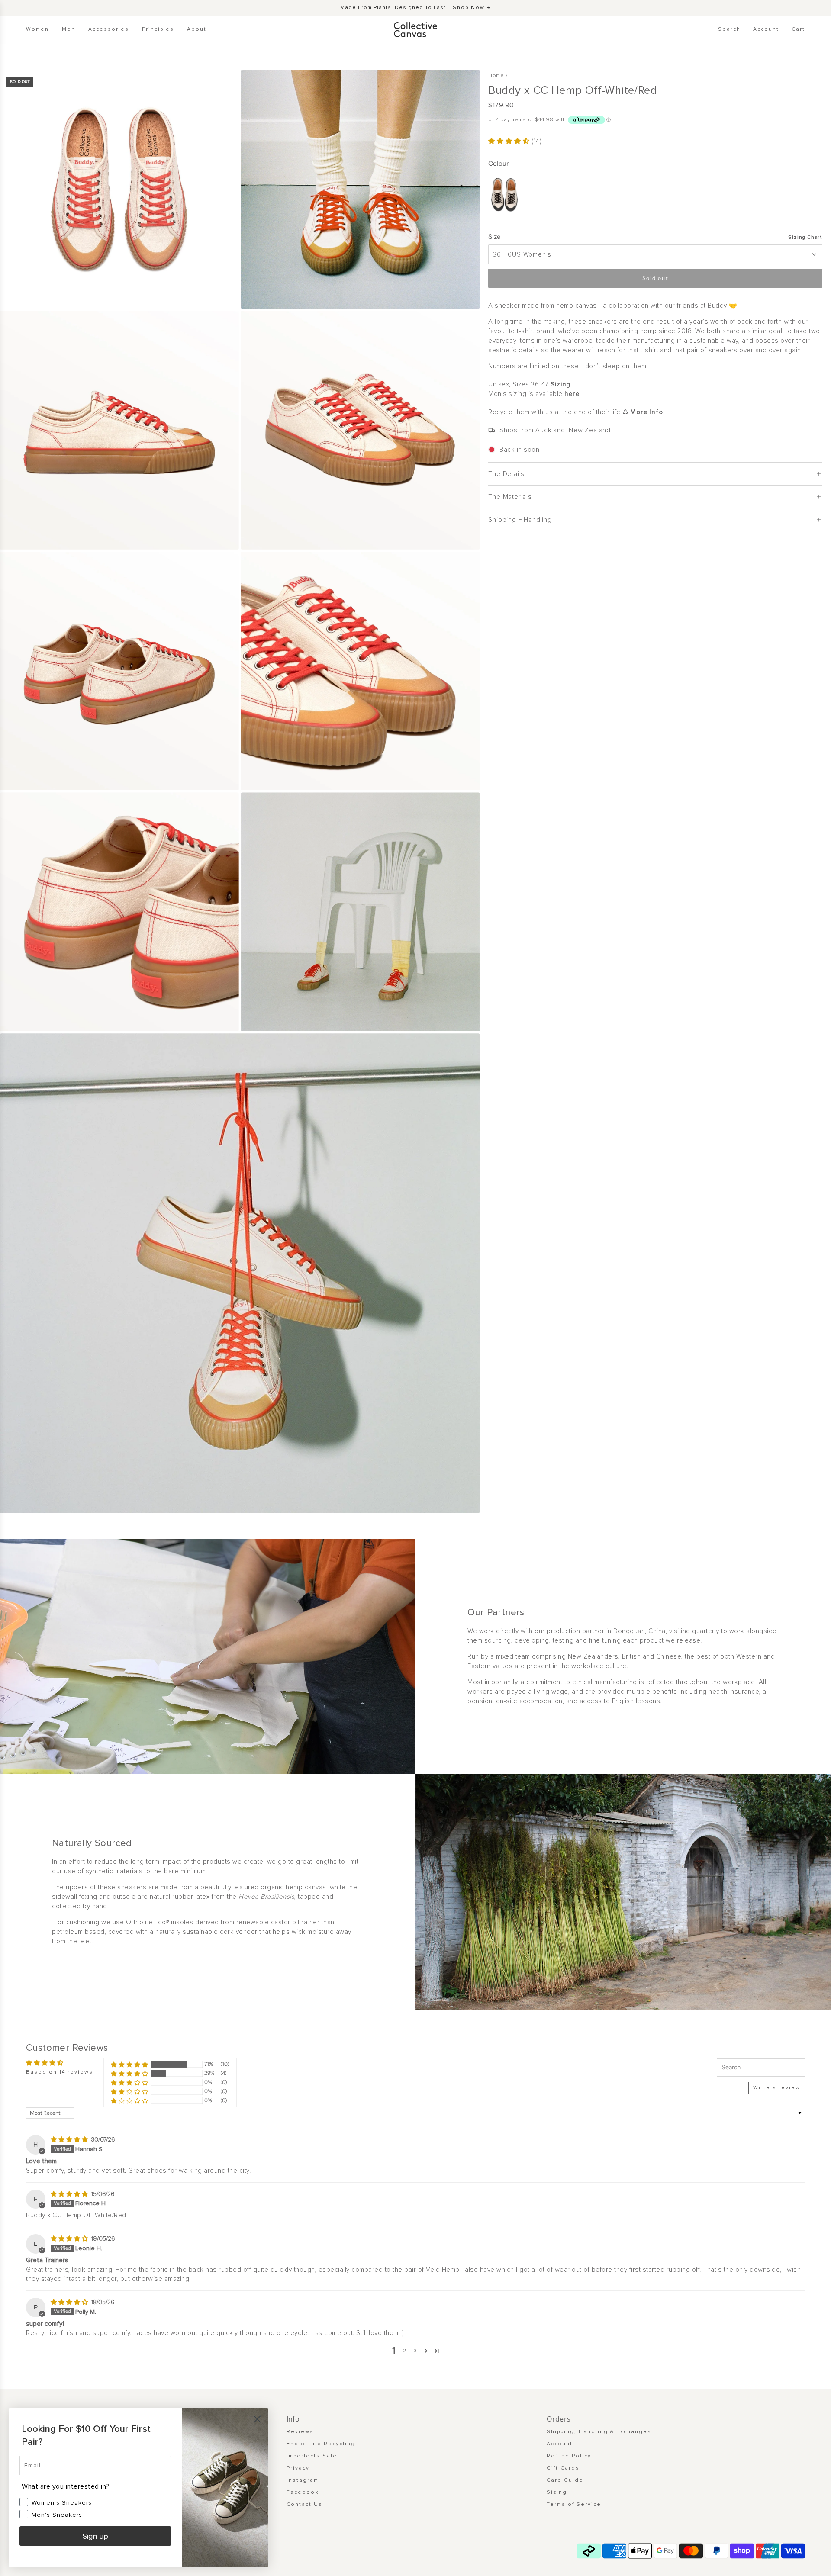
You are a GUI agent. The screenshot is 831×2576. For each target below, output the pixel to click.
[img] (70, 2139)
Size (494, 236)
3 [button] (416, 2351)
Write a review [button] (777, 2088)
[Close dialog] (257, 2419)
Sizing (560, 384)
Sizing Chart (805, 237)
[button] (510, 141)
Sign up (95, 2536)
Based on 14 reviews (60, 2072)
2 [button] (405, 2351)
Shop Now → (472, 8)
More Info (646, 412)
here (572, 394)
